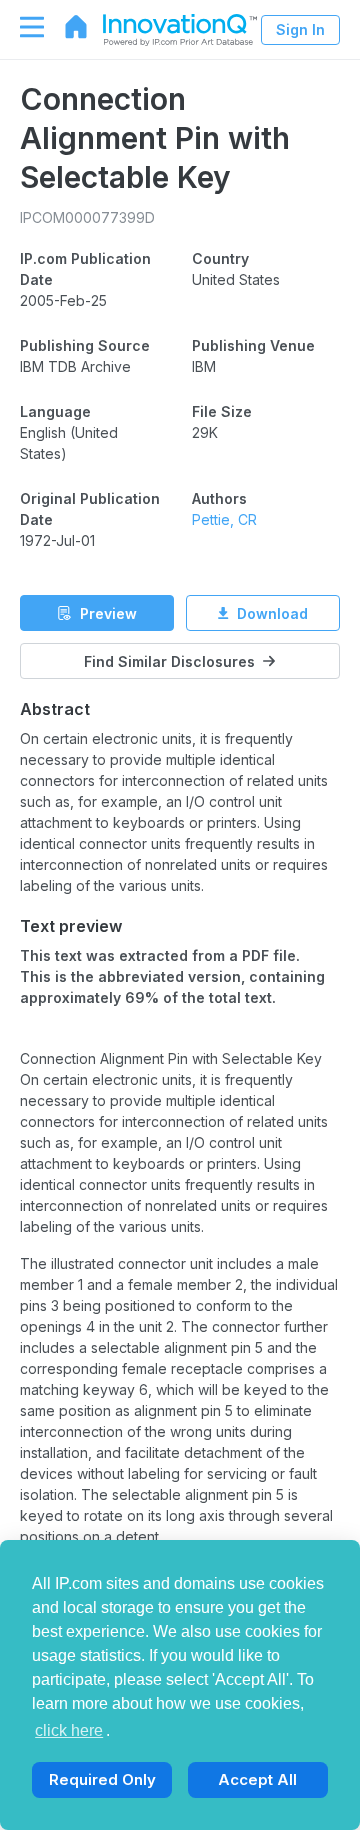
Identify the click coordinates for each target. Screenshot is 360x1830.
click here (69, 1730)
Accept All (257, 1779)
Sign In (300, 29)
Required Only (102, 1779)
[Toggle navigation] (22, 27)
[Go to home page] (66, 27)
